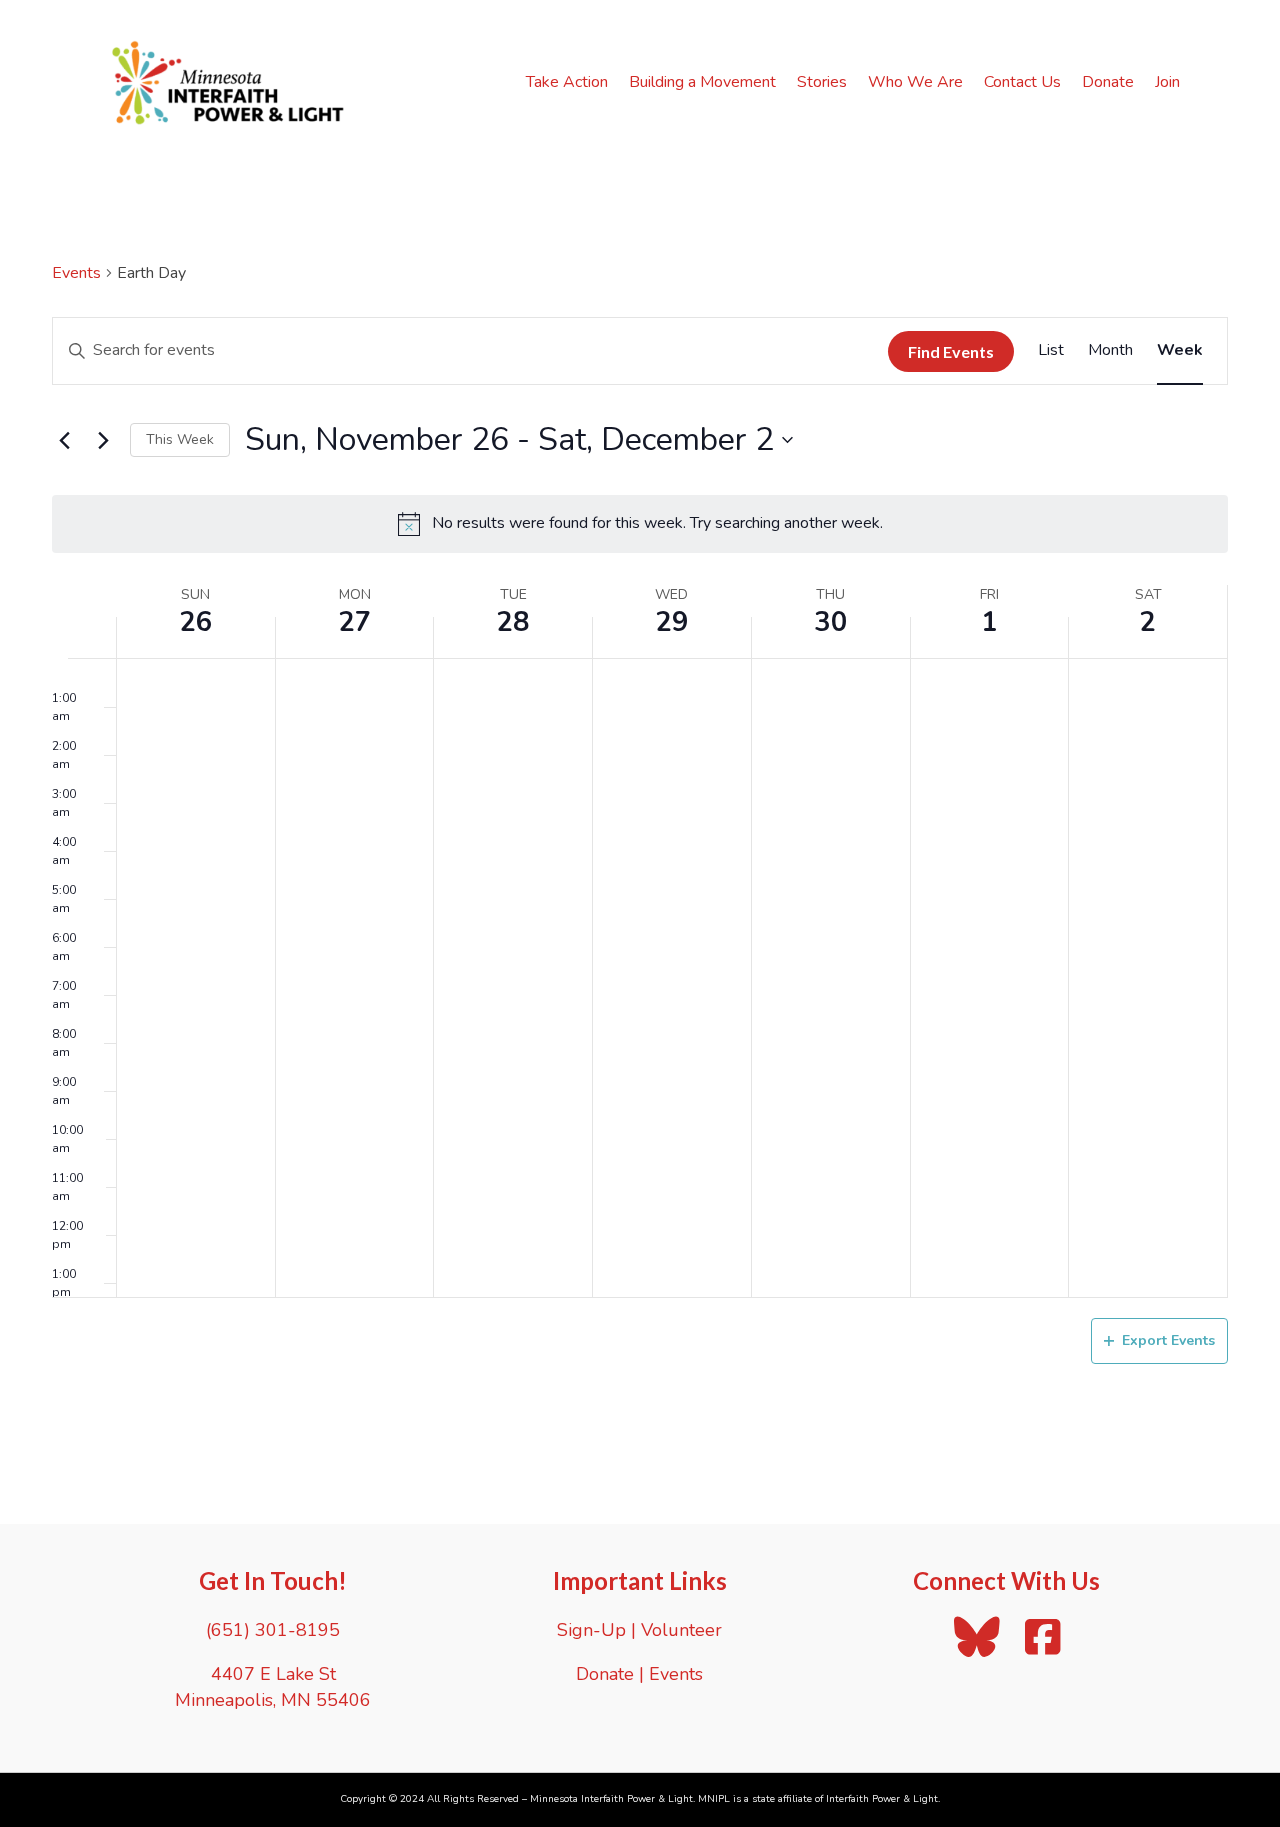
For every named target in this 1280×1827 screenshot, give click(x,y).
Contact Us (1022, 82)
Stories (822, 82)
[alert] (640, 524)
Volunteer (681, 1630)
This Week (180, 439)
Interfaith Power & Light (882, 1799)
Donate (1108, 82)
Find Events (951, 351)
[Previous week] (64, 440)
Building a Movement (702, 82)
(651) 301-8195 (273, 1630)
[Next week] (103, 440)
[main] (640, 844)
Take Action (567, 82)
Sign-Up (591, 1630)
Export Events (1168, 1340)
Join (1167, 82)
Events (76, 273)
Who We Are (915, 82)
